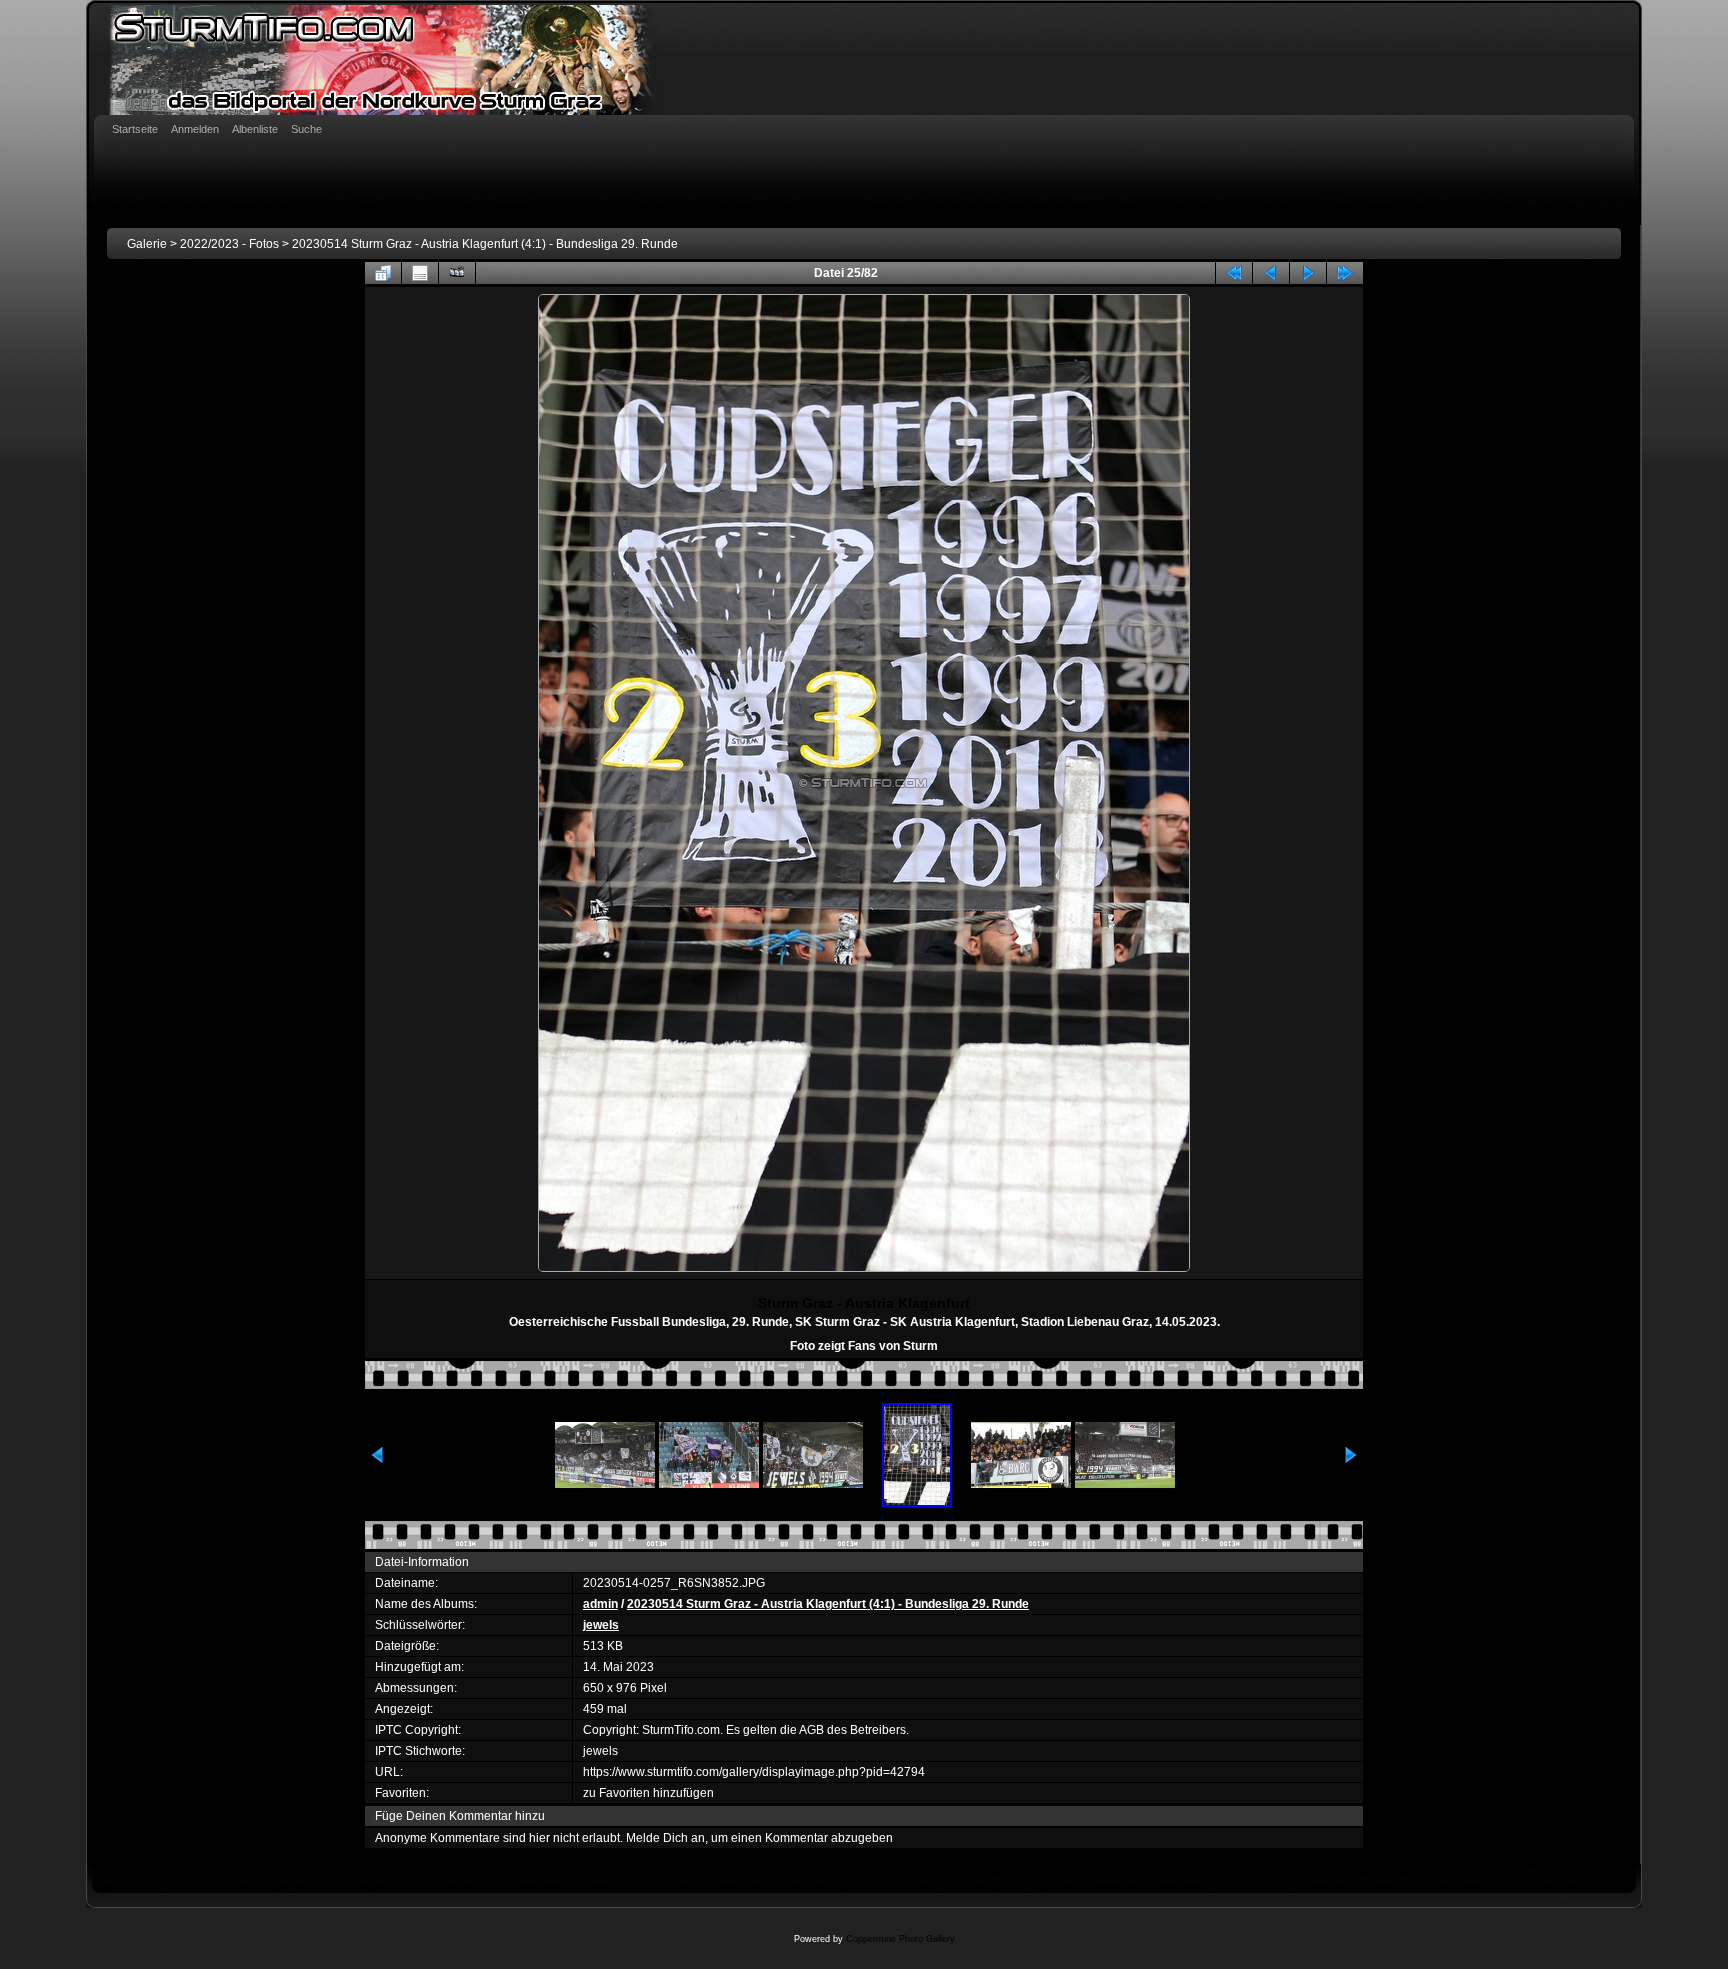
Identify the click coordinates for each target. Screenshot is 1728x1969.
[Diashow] (457, 273)
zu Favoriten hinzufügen (648, 1793)
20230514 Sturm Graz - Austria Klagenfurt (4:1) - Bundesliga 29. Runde (485, 244)
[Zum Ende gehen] (1345, 273)
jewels (601, 1625)
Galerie (147, 244)
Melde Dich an (665, 1838)
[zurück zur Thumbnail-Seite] (383, 273)
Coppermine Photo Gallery (900, 1939)
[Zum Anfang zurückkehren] (1234, 273)
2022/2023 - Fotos (229, 244)
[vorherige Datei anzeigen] (1271, 273)
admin (600, 1604)
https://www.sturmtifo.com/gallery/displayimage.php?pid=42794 (754, 1772)
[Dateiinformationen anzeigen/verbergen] (420, 273)
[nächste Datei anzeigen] (1308, 273)
